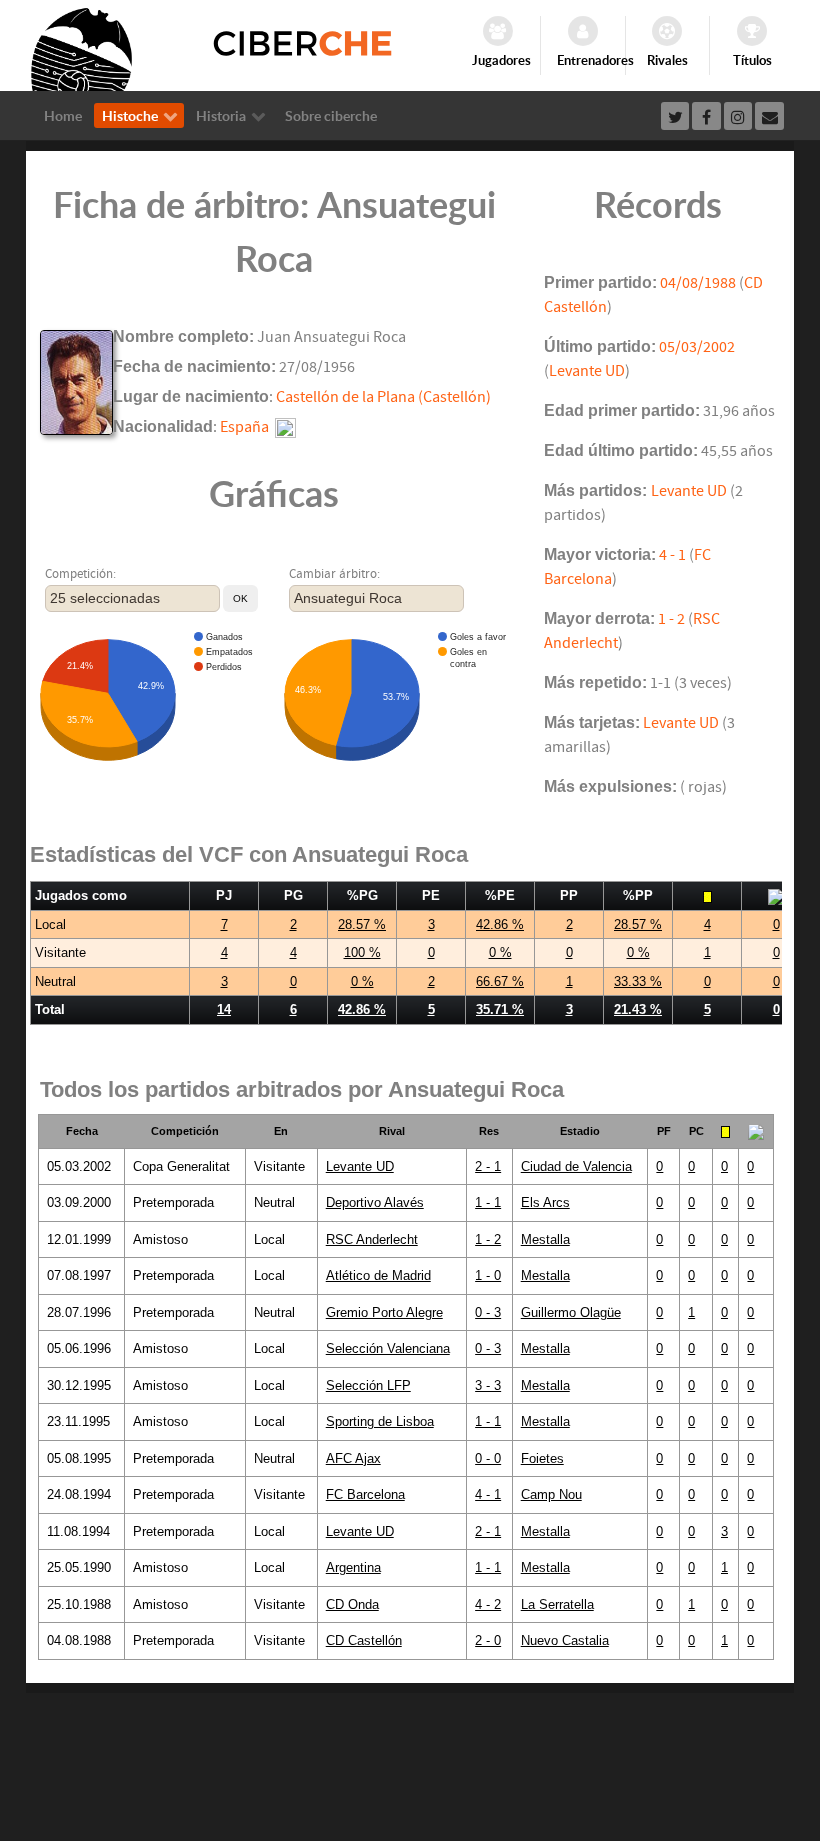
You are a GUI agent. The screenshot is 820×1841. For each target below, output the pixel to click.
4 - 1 (672, 555)
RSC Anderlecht (372, 1239)
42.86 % (500, 924)
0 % (500, 952)
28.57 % (362, 924)
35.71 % (500, 1009)
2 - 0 (488, 1640)
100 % (362, 952)
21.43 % (638, 1009)
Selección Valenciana (388, 1348)
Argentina (353, 1567)
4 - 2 (488, 1604)
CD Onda (352, 1604)
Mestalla (545, 1239)
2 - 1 (488, 1166)
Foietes (542, 1458)
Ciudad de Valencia (576, 1166)
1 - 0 (488, 1275)
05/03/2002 (697, 347)
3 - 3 (488, 1385)
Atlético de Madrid (378, 1275)
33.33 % (638, 981)
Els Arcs (545, 1202)
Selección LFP (368, 1385)
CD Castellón (364, 1640)
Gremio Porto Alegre (384, 1312)
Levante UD (587, 371)
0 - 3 (488, 1312)
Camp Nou (551, 1494)
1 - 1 (488, 1202)
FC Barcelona (365, 1494)
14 (224, 1009)
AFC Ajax (353, 1458)
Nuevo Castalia (565, 1640)
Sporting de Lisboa (380, 1421)
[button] (240, 598)
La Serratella (557, 1604)
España (244, 427)
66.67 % (500, 981)
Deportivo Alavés (375, 1202)
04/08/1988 (698, 283)
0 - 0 (488, 1458)
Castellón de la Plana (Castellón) (383, 397)
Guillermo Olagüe (571, 1312)
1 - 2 (671, 619)
